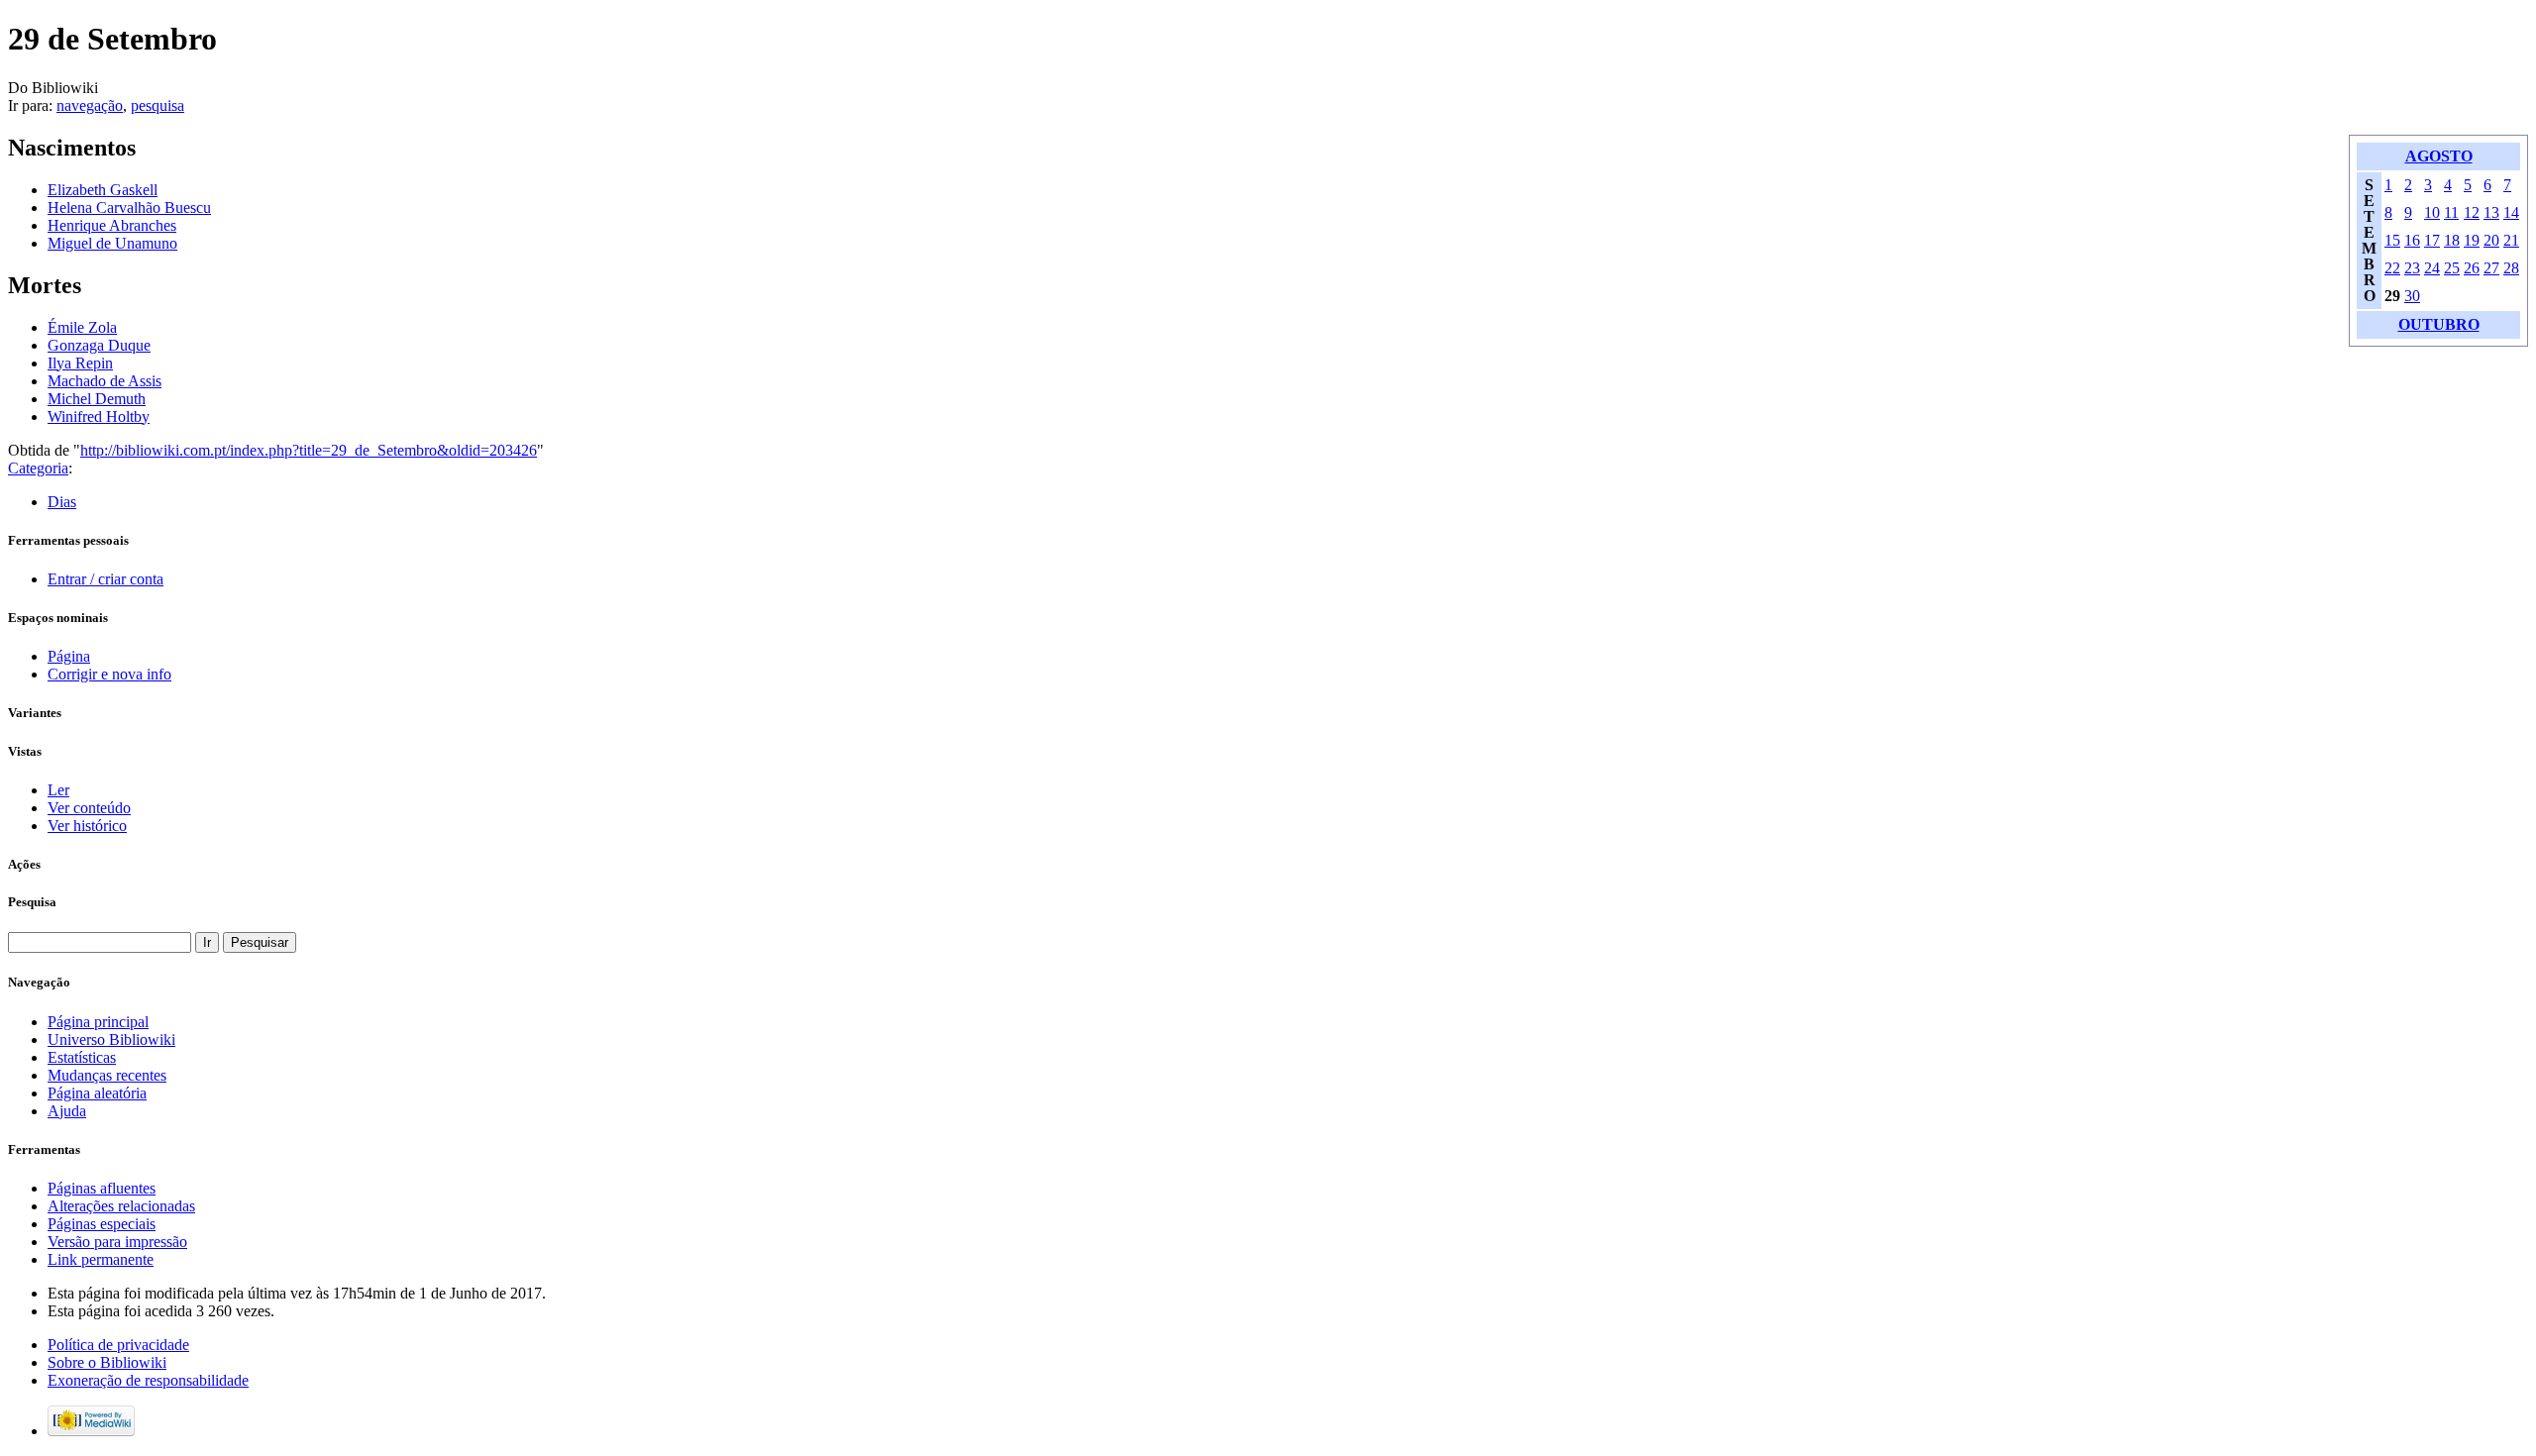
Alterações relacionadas (121, 1206)
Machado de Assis (105, 381)
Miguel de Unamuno (112, 243)
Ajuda (67, 1111)
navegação (90, 105)
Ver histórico (87, 826)
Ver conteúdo (89, 808)
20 (2491, 240)
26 (2472, 268)
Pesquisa (32, 902)
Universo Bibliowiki (111, 1040)
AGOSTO (2439, 156)
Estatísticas (82, 1057)
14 (2511, 212)
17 (2432, 240)
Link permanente (101, 1259)
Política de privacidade (118, 1345)
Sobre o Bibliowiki (107, 1362)
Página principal (98, 1022)
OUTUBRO (2439, 324)
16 (2412, 240)
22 (2392, 268)
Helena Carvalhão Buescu (129, 208)
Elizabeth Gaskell (103, 190)
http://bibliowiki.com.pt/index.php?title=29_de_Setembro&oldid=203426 (309, 450)
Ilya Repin (80, 363)
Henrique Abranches (112, 225)
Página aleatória (97, 1093)
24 (2432, 268)
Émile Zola (82, 327)
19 (2472, 240)
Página (69, 656)
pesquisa (158, 105)
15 (2392, 240)
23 (2412, 268)
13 (2491, 212)
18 (2452, 240)
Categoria (38, 468)
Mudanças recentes (107, 1075)
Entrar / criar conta (106, 579)
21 (2511, 240)
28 (2511, 268)
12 (2472, 212)
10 (2432, 212)
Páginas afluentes (102, 1188)
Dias (62, 502)
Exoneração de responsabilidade (148, 1380)
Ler (58, 790)
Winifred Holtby (99, 416)
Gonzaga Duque (99, 345)
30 (2412, 296)
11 (2451, 212)
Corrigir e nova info (109, 674)
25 (2452, 268)
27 (2491, 268)
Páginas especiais (102, 1224)
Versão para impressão (117, 1242)
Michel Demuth (97, 399)
